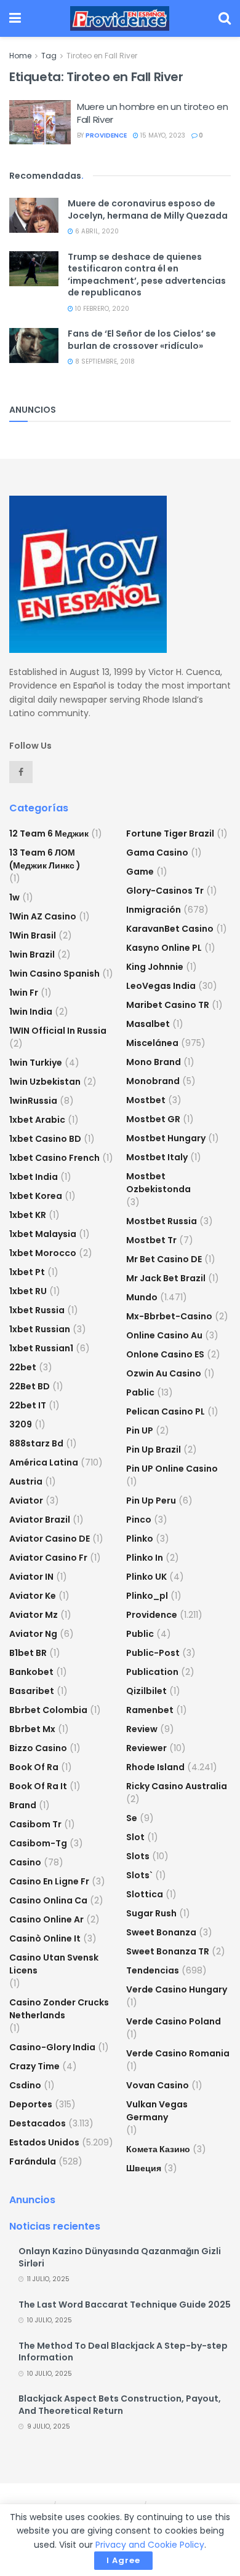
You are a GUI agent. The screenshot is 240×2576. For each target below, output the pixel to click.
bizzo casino (38, 1748)
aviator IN (31, 1577)
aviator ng (33, 1634)
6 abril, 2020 (96, 231)
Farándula (33, 2161)
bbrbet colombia (48, 1710)
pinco (139, 1520)
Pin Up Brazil (154, 1450)
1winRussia (33, 1101)
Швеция (144, 2168)
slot (135, 1837)
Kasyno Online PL (164, 948)
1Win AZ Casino (43, 916)
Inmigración (154, 910)
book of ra (34, 1767)
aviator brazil (40, 1520)
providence (106, 135)
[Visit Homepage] (120, 18)
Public (140, 1634)
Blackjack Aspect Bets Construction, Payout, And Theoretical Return (120, 2405)
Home (20, 56)
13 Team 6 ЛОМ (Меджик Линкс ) (45, 859)
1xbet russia (37, 1310)
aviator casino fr (48, 1558)
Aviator (26, 1501)
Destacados (38, 2123)
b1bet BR (28, 1653)
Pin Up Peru (151, 1501)
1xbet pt (27, 1272)
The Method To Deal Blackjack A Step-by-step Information (123, 2352)
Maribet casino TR (168, 1005)
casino (25, 1862)
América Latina (44, 1462)
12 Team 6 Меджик (49, 833)
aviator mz (34, 1615)
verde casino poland (174, 2021)
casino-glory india (52, 2047)
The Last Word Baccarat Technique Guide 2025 (125, 2305)
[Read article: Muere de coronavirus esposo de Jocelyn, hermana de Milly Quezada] (34, 215)
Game (140, 872)
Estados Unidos (44, 2142)
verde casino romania (178, 2053)
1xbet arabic (37, 1120)
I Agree (123, 2560)
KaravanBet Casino (170, 929)
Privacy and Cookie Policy (150, 2545)
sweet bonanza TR (168, 1951)
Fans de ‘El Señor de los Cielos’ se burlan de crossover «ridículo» (142, 340)
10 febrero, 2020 (101, 309)
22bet (23, 1367)
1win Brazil (32, 954)
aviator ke (33, 1596)
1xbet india (34, 1177)
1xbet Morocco (43, 1253)
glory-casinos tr (165, 891)
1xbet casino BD (45, 1139)
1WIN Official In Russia (58, 1031)
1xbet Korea (36, 1196)
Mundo (142, 1297)
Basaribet (32, 1691)
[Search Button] (225, 18)
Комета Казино (158, 2149)
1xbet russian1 (41, 1348)
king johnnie (155, 967)
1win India (31, 1012)
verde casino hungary (177, 1989)
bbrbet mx (32, 1729)
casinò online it (45, 1938)
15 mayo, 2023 (162, 135)
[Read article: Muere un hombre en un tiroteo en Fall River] (40, 122)
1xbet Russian (40, 1329)
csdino (25, 2085)
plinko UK (146, 1577)
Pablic (140, 1392)
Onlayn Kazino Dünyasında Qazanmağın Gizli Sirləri (120, 2257)
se (132, 1818)
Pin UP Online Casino (172, 1469)
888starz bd (36, 1443)
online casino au (164, 1335)
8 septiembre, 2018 (104, 361)
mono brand (154, 1062)
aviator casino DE (50, 1539)
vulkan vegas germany (157, 2111)
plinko (140, 1539)
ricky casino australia (177, 1786)
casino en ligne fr (49, 1881)
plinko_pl (147, 1596)
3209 (21, 1424)
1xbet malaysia (43, 1234)
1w (14, 897)
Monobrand (153, 1081)
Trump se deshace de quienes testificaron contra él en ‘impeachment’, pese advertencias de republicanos (147, 275)
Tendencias (153, 1970)
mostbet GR (153, 1119)
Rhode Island (155, 1767)
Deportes (31, 2104)
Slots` (139, 1875)
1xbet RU (28, 1291)
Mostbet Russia (162, 1221)
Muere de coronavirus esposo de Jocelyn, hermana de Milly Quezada (148, 209)
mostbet (146, 1100)
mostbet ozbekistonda (158, 1183)
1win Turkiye (36, 1063)
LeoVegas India (161, 986)
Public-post (153, 1653)
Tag (49, 56)
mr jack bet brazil (166, 1278)
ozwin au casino (164, 1373)
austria (26, 1481)
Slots (138, 1856)
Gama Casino (157, 853)
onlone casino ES (165, 1354)
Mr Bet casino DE (164, 1259)
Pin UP (140, 1430)
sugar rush (151, 1913)
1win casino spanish (54, 974)
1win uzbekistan (45, 1082)
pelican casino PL (166, 1411)
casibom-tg (38, 1843)
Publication (152, 1672)
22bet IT (28, 1405)
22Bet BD (30, 1386)
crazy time (34, 2066)
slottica (145, 1894)
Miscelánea (152, 1043)
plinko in (145, 1558)
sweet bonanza (161, 1932)
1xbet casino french (54, 1158)
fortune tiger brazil (170, 833)
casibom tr (35, 1824)
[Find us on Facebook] (21, 772)
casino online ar (46, 1919)
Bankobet (31, 1672)
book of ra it (38, 1786)
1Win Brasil (33, 935)
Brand (23, 1805)
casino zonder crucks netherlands (59, 2009)
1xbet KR (28, 1215)
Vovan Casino (158, 2085)
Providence (152, 1615)
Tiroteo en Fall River (102, 56)
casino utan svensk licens (54, 1964)
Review (142, 1729)
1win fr (24, 993)
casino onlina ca (48, 1900)
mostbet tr (151, 1240)
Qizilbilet (146, 1691)
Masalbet (148, 1024)
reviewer (146, 1748)
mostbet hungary (166, 1138)
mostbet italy (157, 1157)
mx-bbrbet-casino (169, 1316)
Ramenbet (150, 1710)
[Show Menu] (15, 18)
